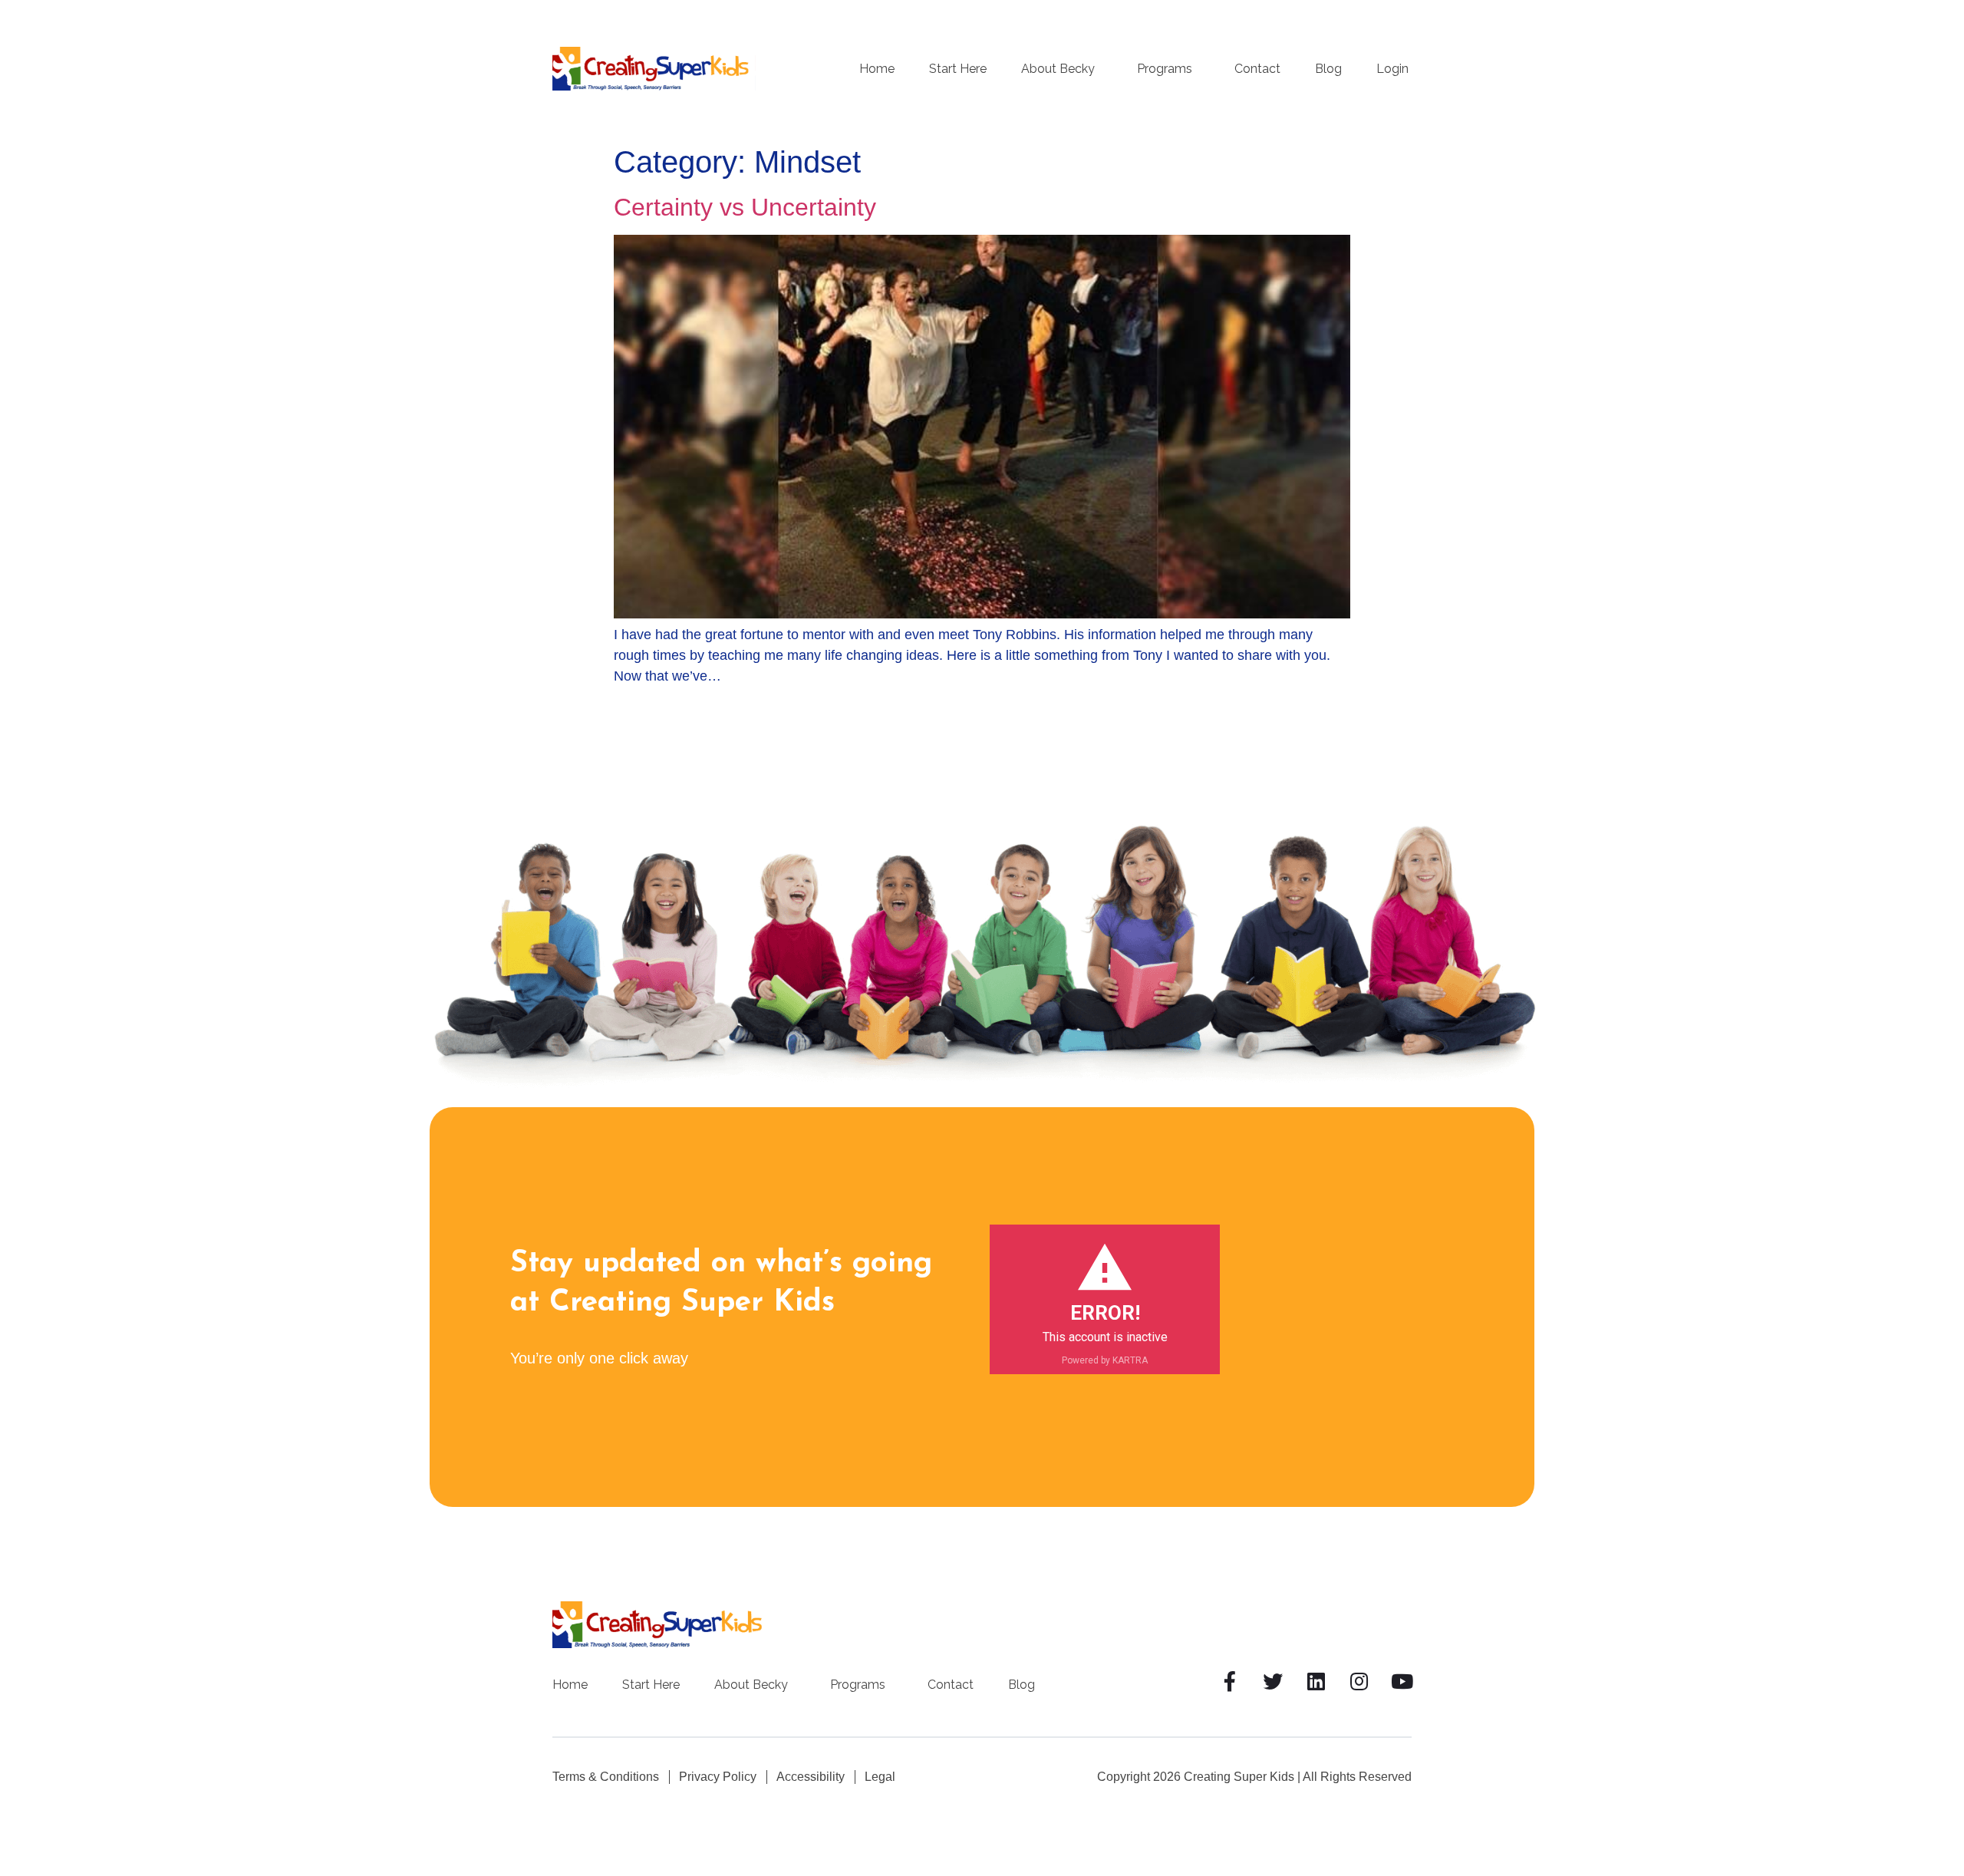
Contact (1257, 69)
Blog (1328, 69)
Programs (1165, 69)
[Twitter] (1273, 1681)
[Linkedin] (1316, 1681)
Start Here (958, 69)
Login (1392, 69)
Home (877, 69)
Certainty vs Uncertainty (745, 207)
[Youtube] (1402, 1681)
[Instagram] (1359, 1681)
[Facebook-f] (1230, 1681)
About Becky (1058, 69)
